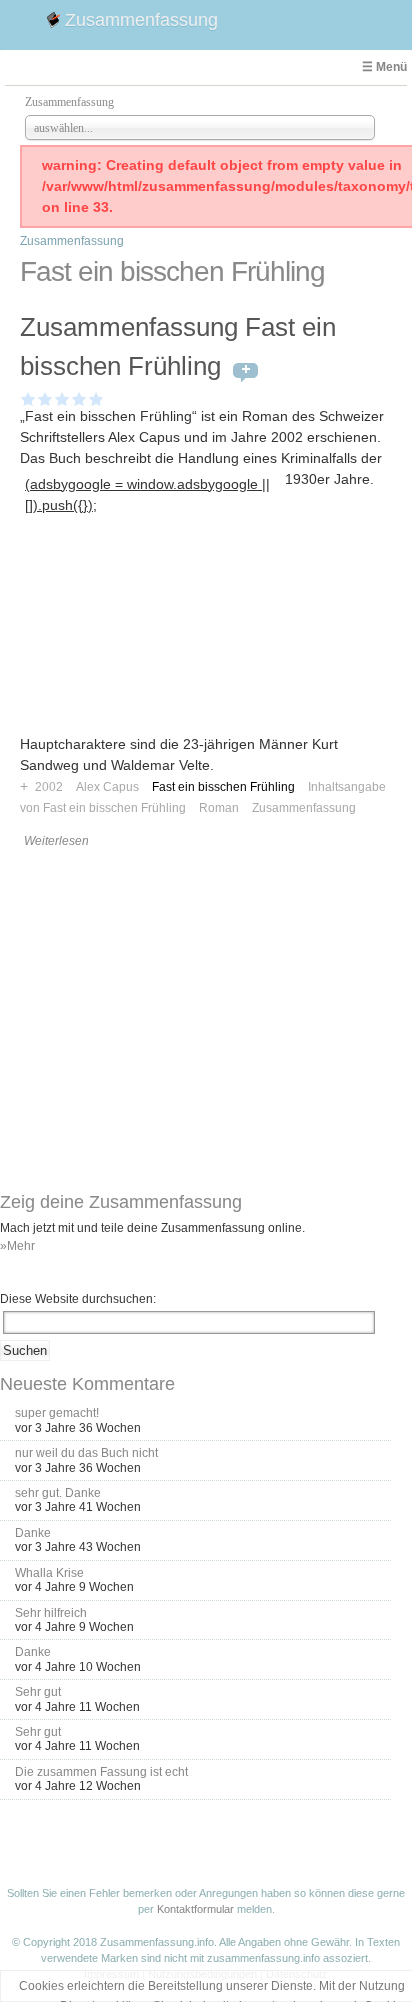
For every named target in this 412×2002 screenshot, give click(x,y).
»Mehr (17, 1246)
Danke (33, 1533)
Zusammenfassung (141, 20)
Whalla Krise (49, 1573)
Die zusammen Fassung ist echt (101, 1772)
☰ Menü (384, 67)
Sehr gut (38, 1692)
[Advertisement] (152, 643)
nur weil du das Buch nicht (86, 1453)
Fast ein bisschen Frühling (223, 787)
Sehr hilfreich (51, 1613)
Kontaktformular (195, 1909)
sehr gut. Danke (58, 1493)
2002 (49, 787)
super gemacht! (57, 1413)
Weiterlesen (56, 841)
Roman (219, 808)
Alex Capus (107, 787)
